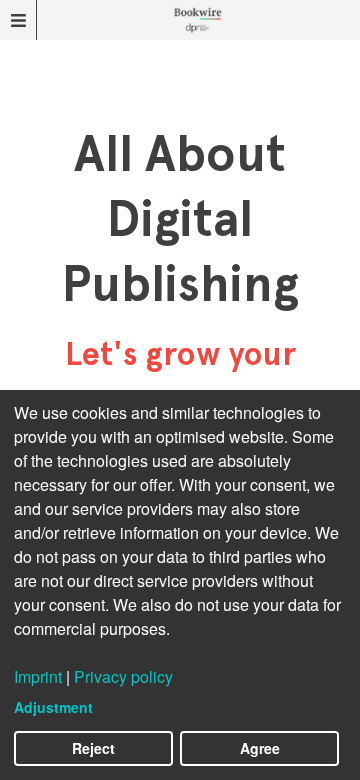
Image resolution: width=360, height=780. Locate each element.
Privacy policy (123, 676)
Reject (93, 748)
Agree (260, 748)
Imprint (38, 676)
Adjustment (53, 707)
